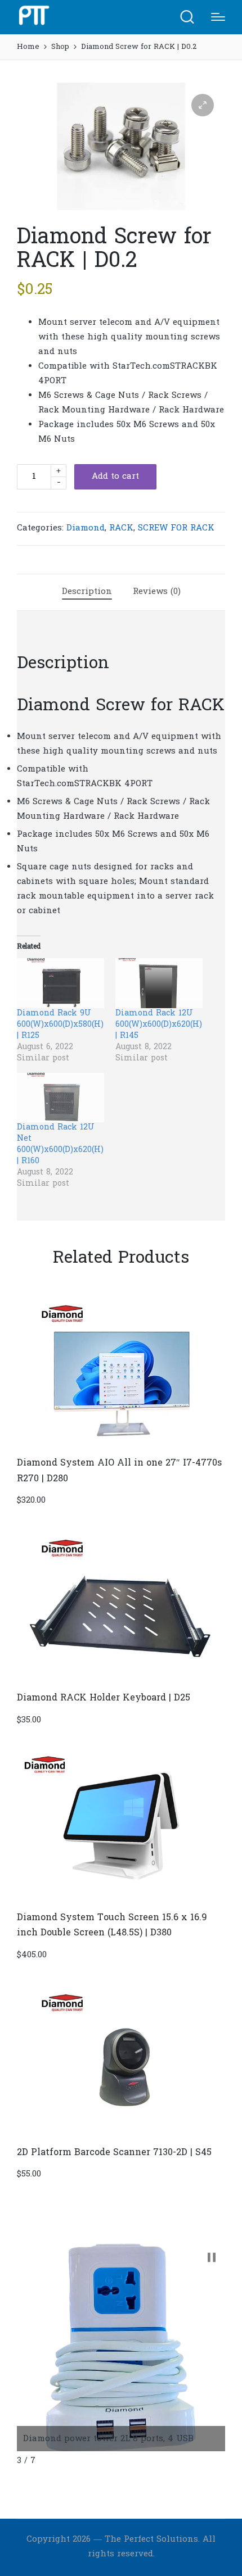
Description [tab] (87, 592)
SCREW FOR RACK (176, 528)
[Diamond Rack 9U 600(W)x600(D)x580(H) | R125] (60, 983)
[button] (203, 105)
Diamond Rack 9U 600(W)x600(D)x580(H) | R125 (60, 1025)
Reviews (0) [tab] (157, 592)
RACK (121, 528)
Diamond (86, 528)
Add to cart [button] (121, 1446)
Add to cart (115, 477)
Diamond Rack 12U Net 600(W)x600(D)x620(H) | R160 (60, 1144)
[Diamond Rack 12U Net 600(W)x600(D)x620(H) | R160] (60, 1098)
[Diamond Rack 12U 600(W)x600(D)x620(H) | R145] (159, 983)
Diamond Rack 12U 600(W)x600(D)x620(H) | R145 (159, 1025)
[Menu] (218, 17)
